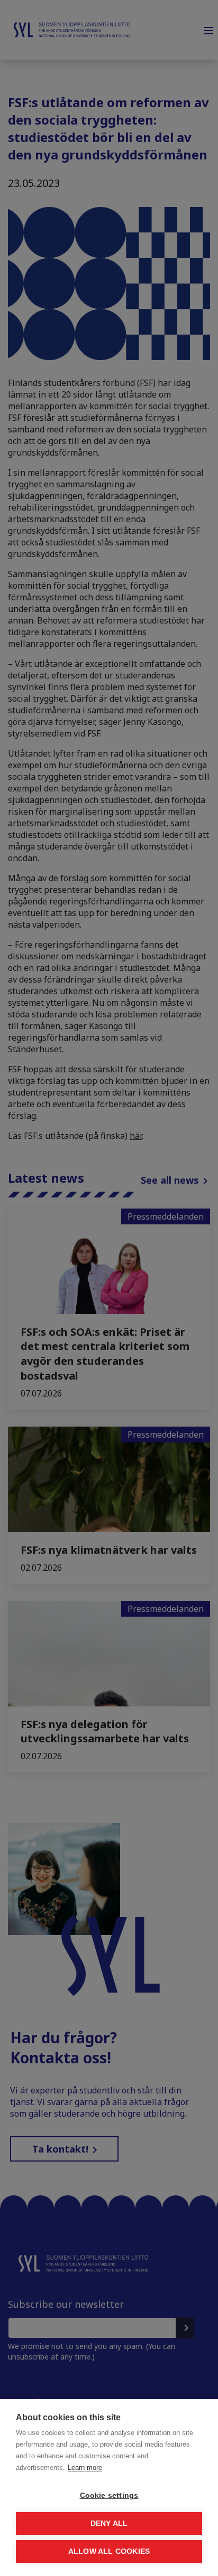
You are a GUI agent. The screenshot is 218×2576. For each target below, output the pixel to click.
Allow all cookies (109, 2551)
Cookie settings (109, 2495)
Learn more (85, 2468)
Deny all (109, 2523)
